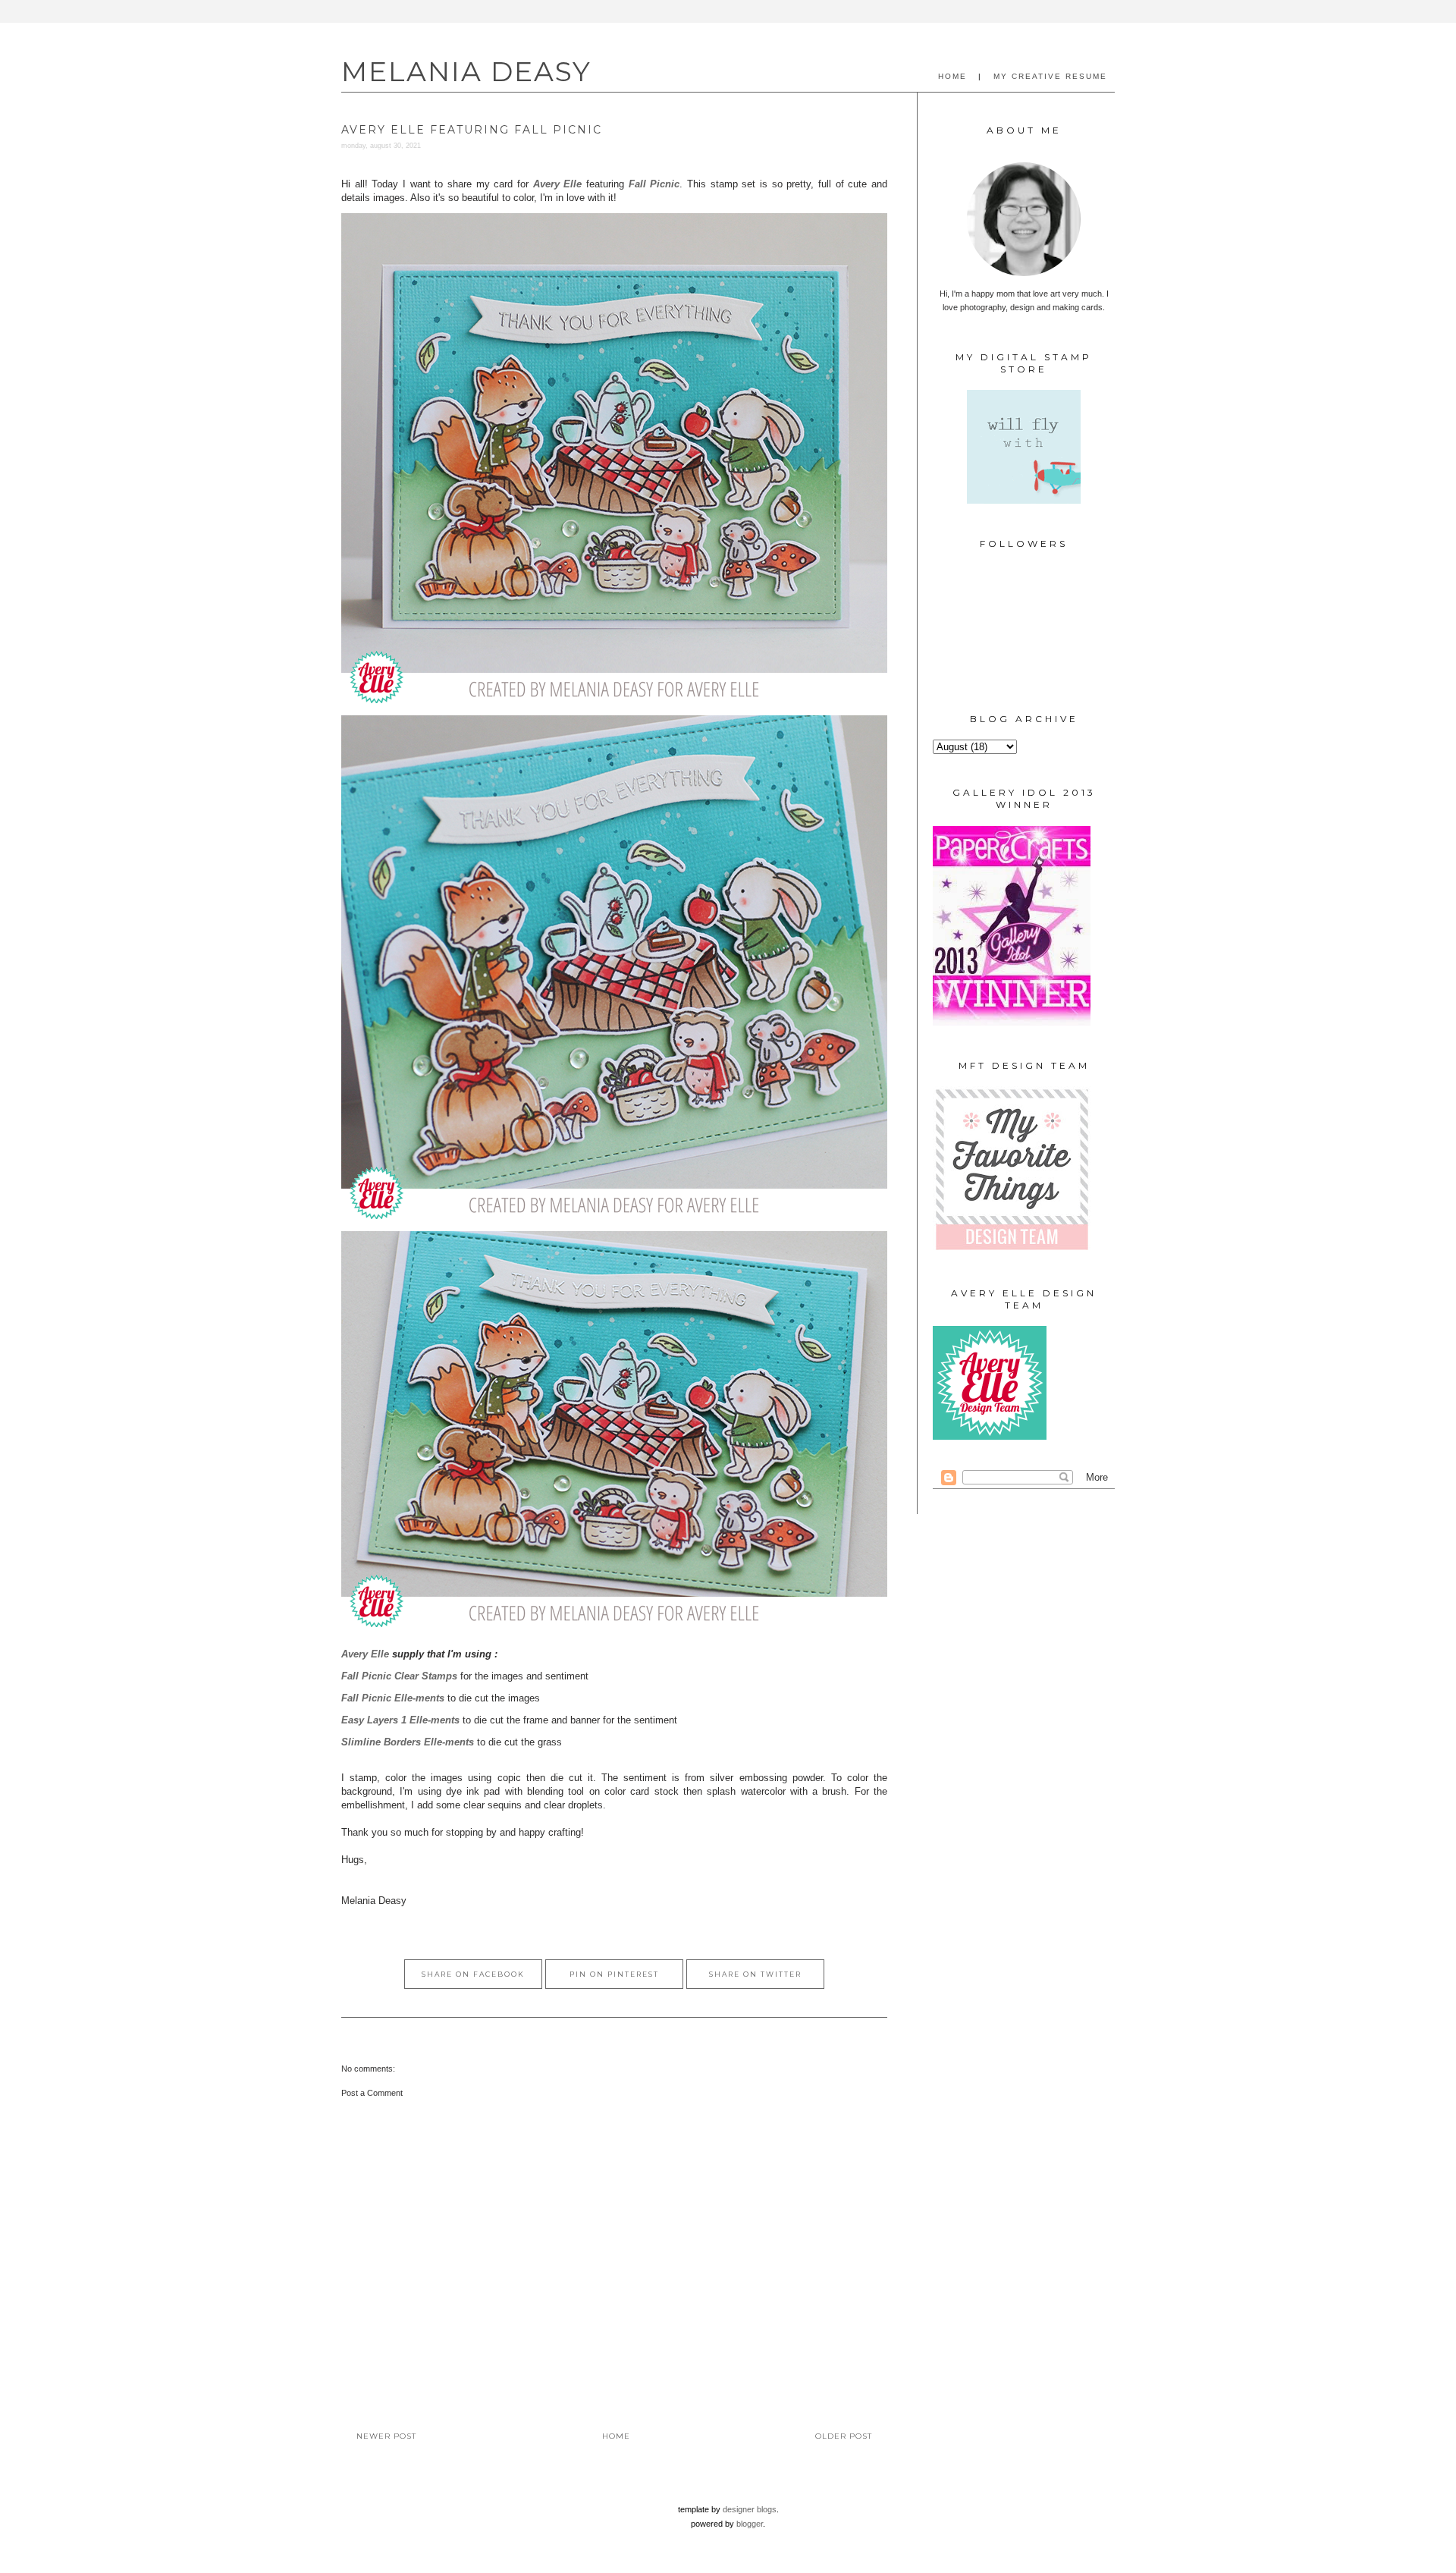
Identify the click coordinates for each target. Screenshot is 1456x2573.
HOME (952, 76)
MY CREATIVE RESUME (1050, 76)
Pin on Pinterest (614, 1974)
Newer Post (386, 2436)
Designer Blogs (750, 2509)
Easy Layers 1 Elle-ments (400, 1720)
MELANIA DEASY (466, 71)
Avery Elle (365, 1654)
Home (616, 2436)
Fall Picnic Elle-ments (393, 1698)
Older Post (844, 2436)
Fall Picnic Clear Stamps (399, 1676)
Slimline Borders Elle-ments (408, 1742)
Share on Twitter (755, 1974)
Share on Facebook (473, 1974)
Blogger (750, 2524)
